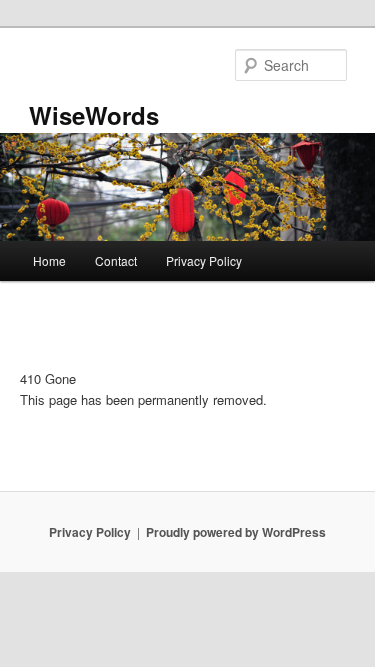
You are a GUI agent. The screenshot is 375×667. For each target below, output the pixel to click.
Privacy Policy (204, 260)
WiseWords (94, 115)
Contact (116, 260)
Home (49, 260)
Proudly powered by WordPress (236, 532)
